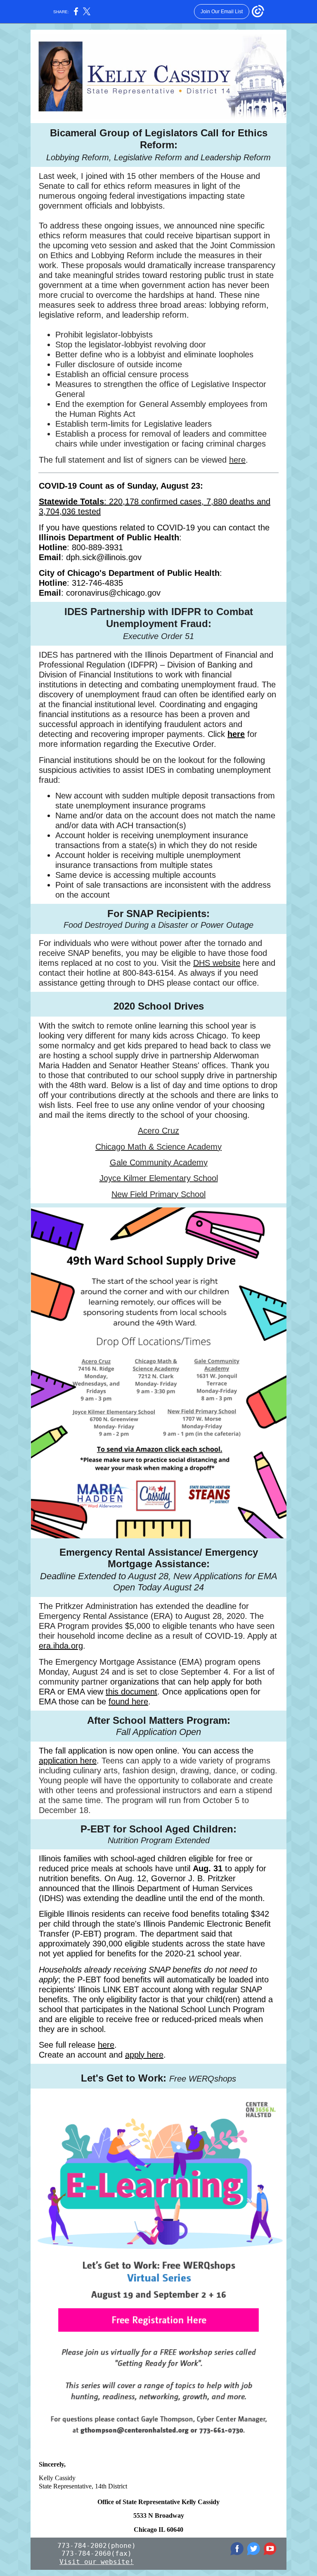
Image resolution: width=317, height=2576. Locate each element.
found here (128, 1701)
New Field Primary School (158, 1194)
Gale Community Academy (159, 1162)
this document (131, 1692)
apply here (144, 2055)
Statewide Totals (71, 501)
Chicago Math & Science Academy (158, 1147)
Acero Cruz (158, 1131)
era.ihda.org (61, 1646)
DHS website (217, 963)
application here (68, 1761)
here (237, 460)
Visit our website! (97, 2562)
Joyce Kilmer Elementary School (159, 1178)
